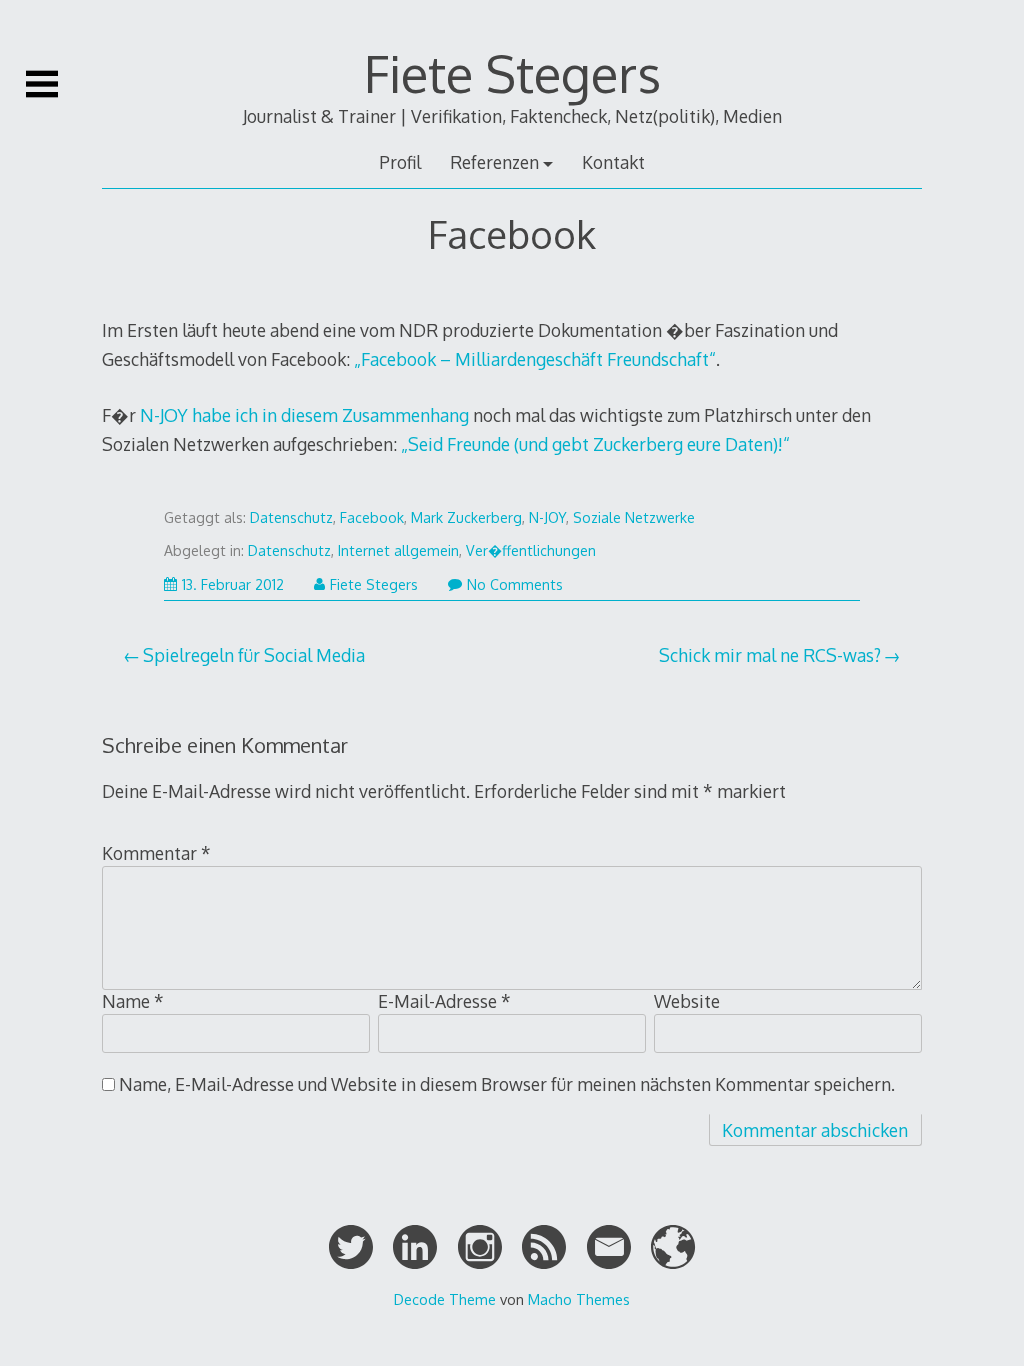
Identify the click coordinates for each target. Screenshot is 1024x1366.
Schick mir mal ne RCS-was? (770, 655)
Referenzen (494, 162)
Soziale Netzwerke (634, 517)
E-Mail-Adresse (444, 1001)
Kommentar (156, 853)
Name (133, 1001)
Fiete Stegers (512, 73)
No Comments (515, 584)
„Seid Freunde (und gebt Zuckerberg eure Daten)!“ (595, 444)
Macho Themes (579, 1299)
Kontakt (613, 162)
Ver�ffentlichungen (531, 550)
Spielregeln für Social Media (254, 655)
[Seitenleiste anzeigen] (42, 84)
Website (687, 1001)
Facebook (372, 517)
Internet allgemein (398, 550)
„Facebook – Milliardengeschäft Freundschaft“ (535, 359)
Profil (400, 162)
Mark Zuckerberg (466, 517)
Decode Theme (445, 1299)
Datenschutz (291, 517)
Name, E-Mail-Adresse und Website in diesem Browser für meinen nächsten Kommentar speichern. (507, 1084)
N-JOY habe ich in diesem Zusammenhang (304, 415)
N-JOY (547, 517)
